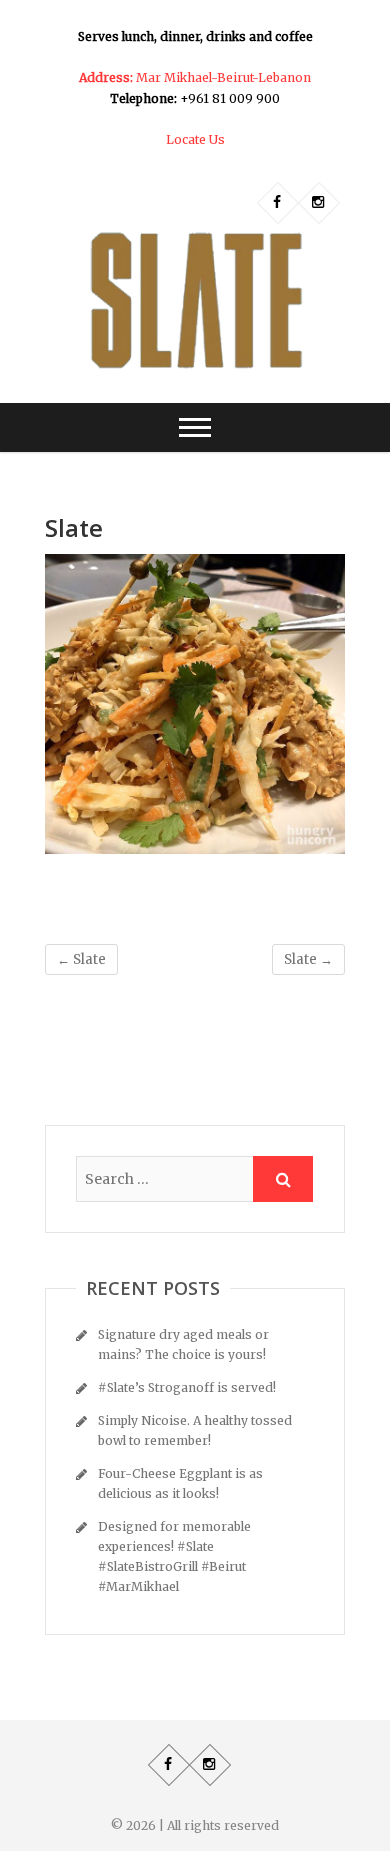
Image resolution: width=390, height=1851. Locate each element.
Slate (81, 959)
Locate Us (195, 139)
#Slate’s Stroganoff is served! (187, 1387)
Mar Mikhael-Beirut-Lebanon (195, 77)
